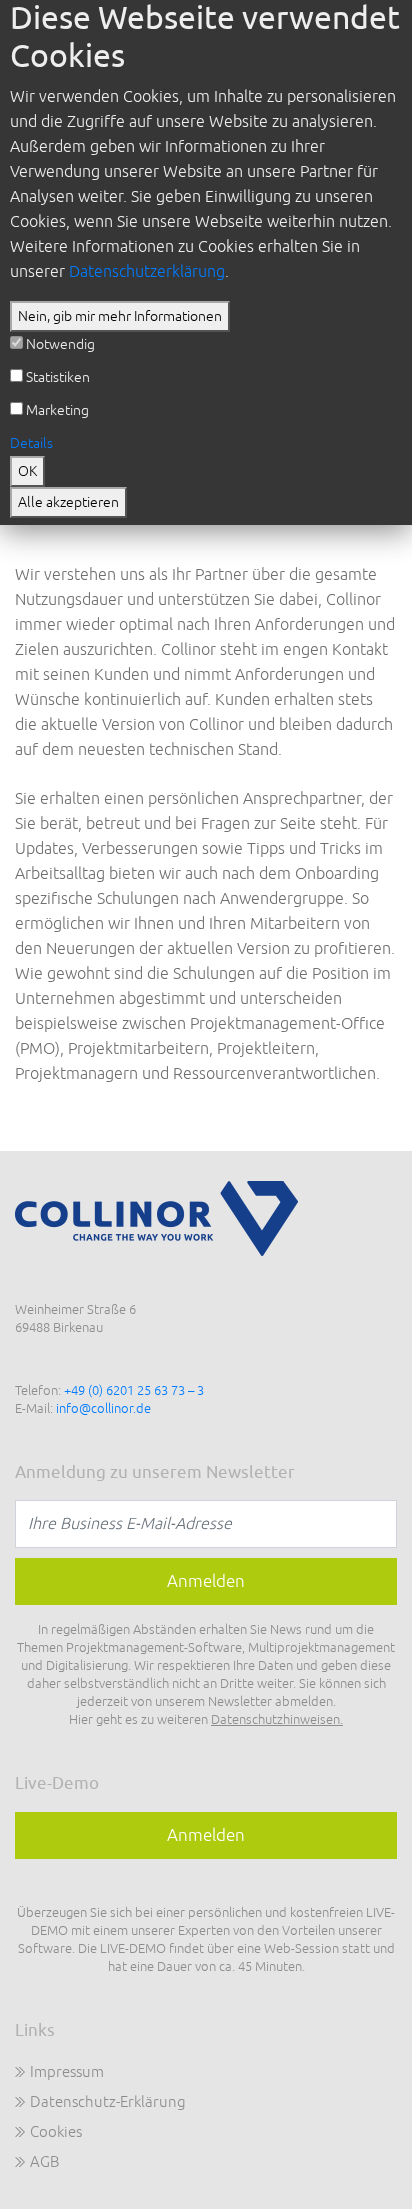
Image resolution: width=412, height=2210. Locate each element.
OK (27, 471)
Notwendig (60, 344)
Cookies (56, 2132)
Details (31, 443)
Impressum (67, 2072)
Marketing (57, 410)
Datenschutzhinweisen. (277, 1720)
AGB (44, 2162)
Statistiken (58, 377)
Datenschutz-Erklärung (108, 2102)
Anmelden (206, 1835)
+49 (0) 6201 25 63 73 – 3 (134, 1391)
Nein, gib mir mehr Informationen (120, 316)
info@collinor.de (103, 1409)
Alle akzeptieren (68, 502)
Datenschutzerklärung (147, 272)
